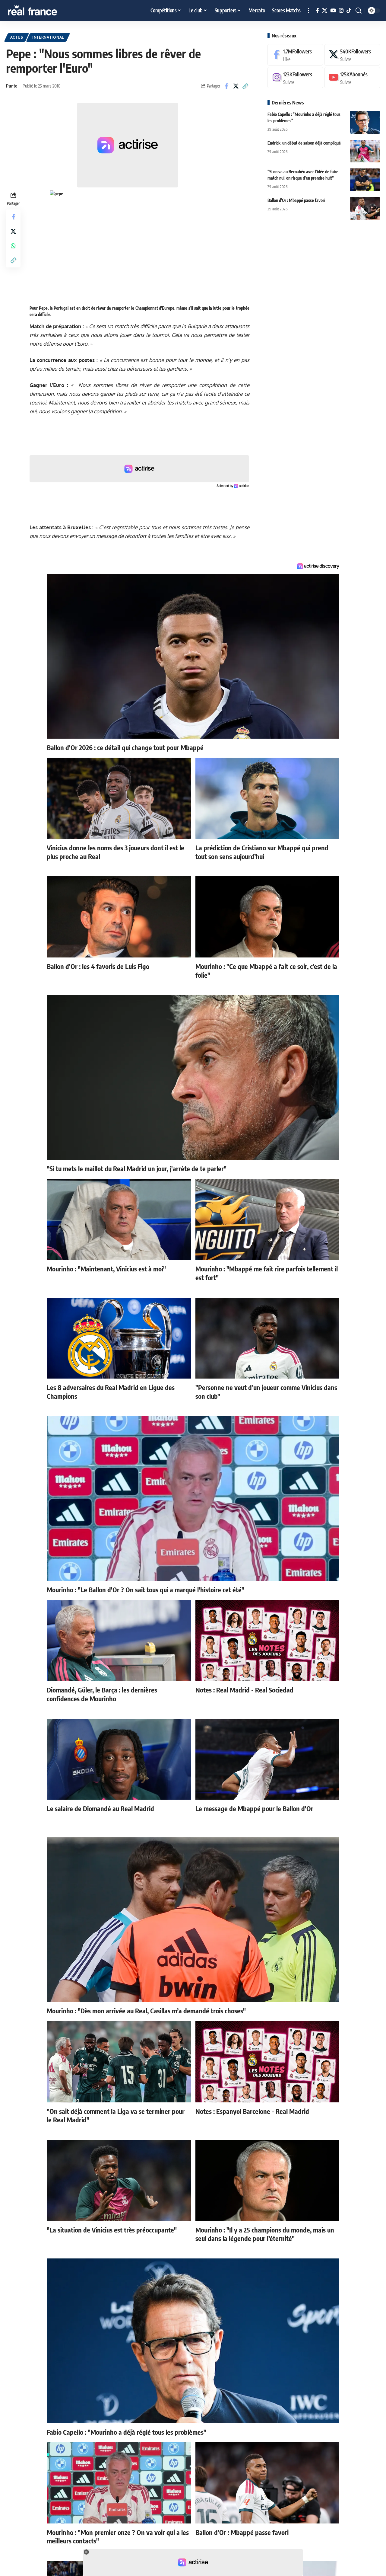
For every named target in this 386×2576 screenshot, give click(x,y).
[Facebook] (317, 11)
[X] (325, 11)
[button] (308, 11)
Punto (12, 86)
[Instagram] (341, 11)
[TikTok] (349, 11)
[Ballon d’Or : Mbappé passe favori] (365, 208)
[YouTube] (333, 11)
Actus (17, 37)
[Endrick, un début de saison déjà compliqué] (365, 151)
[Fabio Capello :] (365, 122)
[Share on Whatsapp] (13, 245)
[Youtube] (352, 78)
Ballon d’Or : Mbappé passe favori (296, 200)
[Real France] (45, 11)
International (48, 37)
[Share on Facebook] (226, 86)
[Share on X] (236, 86)
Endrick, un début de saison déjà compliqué (304, 143)
